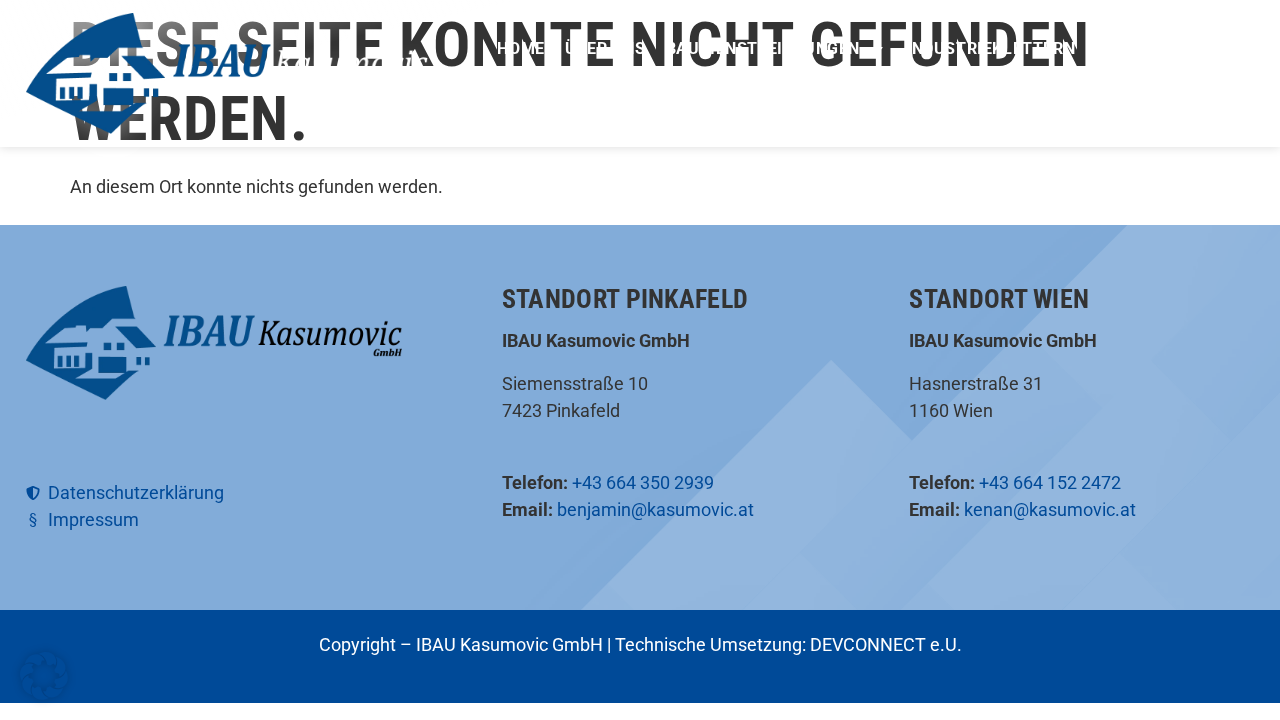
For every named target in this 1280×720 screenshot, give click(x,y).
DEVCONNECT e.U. (886, 644)
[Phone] (1209, 42)
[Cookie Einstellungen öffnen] (44, 693)
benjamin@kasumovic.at (655, 509)
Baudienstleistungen (763, 48)
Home (520, 48)
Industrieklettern (990, 48)
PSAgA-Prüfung (761, 80)
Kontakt (889, 80)
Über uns (605, 48)
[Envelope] (1245, 42)
